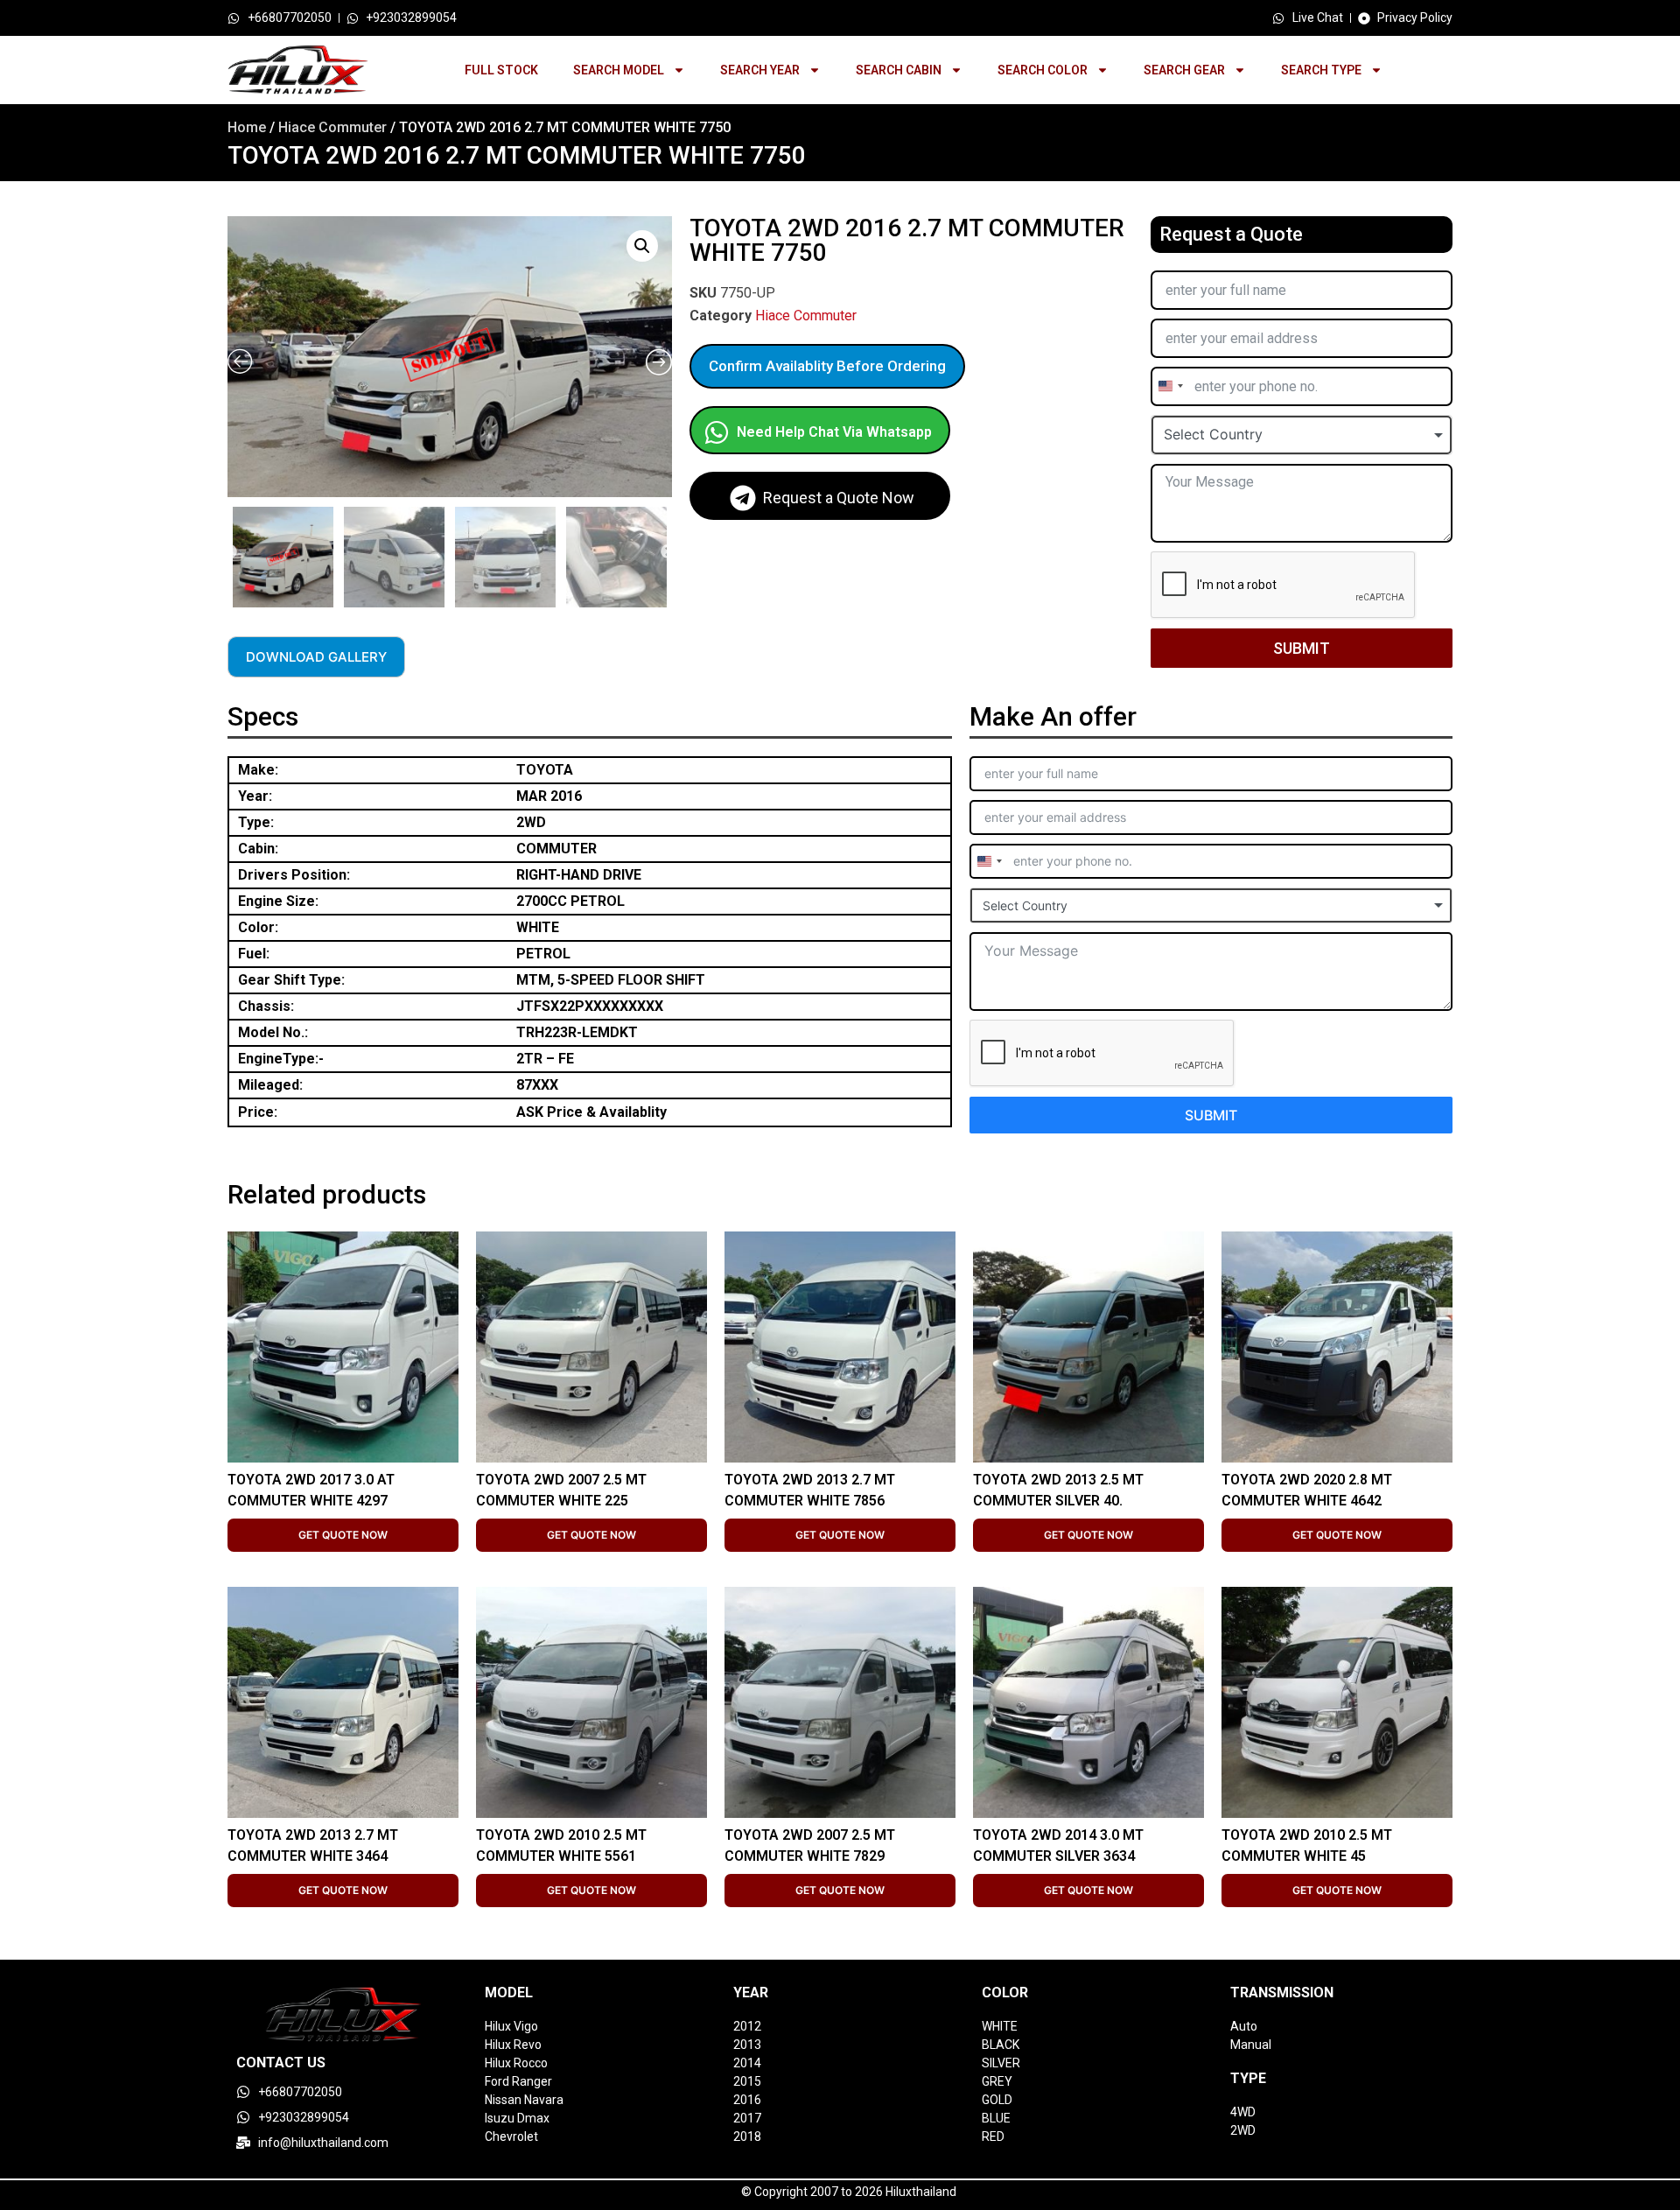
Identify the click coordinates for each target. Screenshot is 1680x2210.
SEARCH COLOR (1043, 70)
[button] (642, 246)
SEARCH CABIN (899, 70)
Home (247, 127)
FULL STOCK (501, 70)
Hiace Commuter (332, 127)
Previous (230, 552)
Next (668, 552)
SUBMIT (1302, 648)
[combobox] (1170, 386)
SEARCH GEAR (1184, 70)
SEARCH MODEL (619, 70)
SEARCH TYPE (1321, 70)
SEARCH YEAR (760, 70)
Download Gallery (316, 657)
